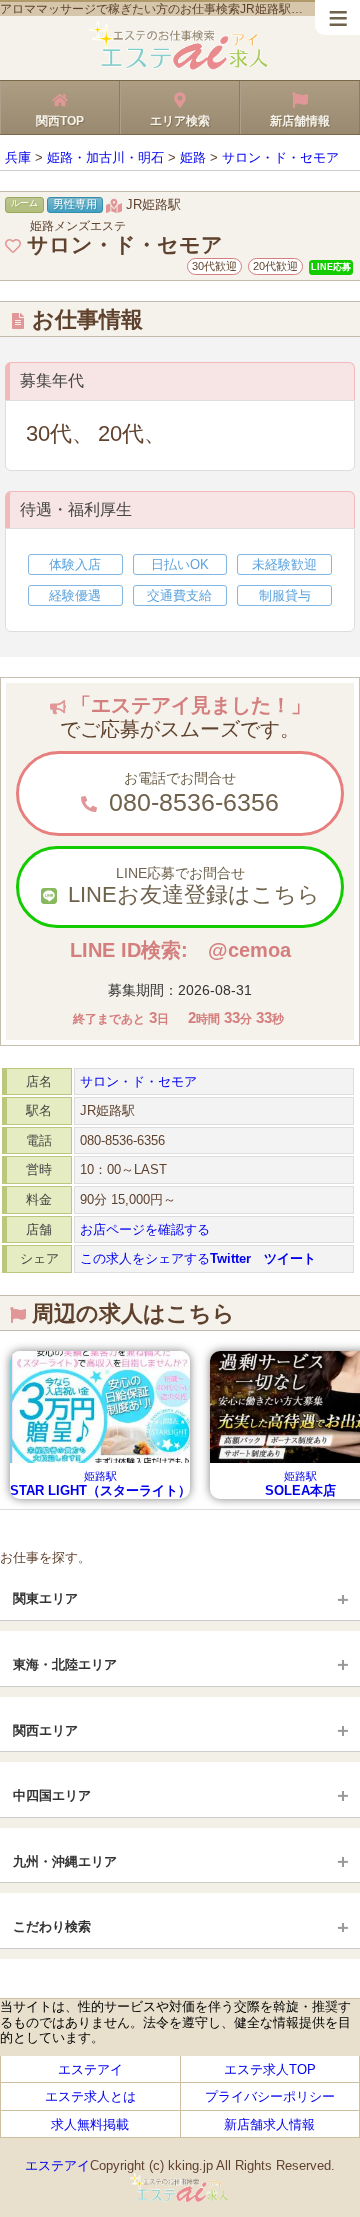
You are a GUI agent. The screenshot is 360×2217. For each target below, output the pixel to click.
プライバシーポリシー (270, 2096)
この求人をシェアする (198, 1258)
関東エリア (45, 1598)
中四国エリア (52, 1795)
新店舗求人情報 (269, 2123)
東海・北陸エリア (65, 1664)
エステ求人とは (90, 2096)
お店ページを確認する (145, 1229)
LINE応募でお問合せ (191, 886)
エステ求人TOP (270, 2069)
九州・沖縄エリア (65, 1861)
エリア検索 (180, 121)
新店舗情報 (300, 121)
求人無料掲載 (90, 2123)
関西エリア (45, 1730)
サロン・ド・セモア (138, 1081)
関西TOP (60, 121)
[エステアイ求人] (180, 66)
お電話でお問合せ (190, 793)
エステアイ (90, 2069)
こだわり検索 (52, 1926)
